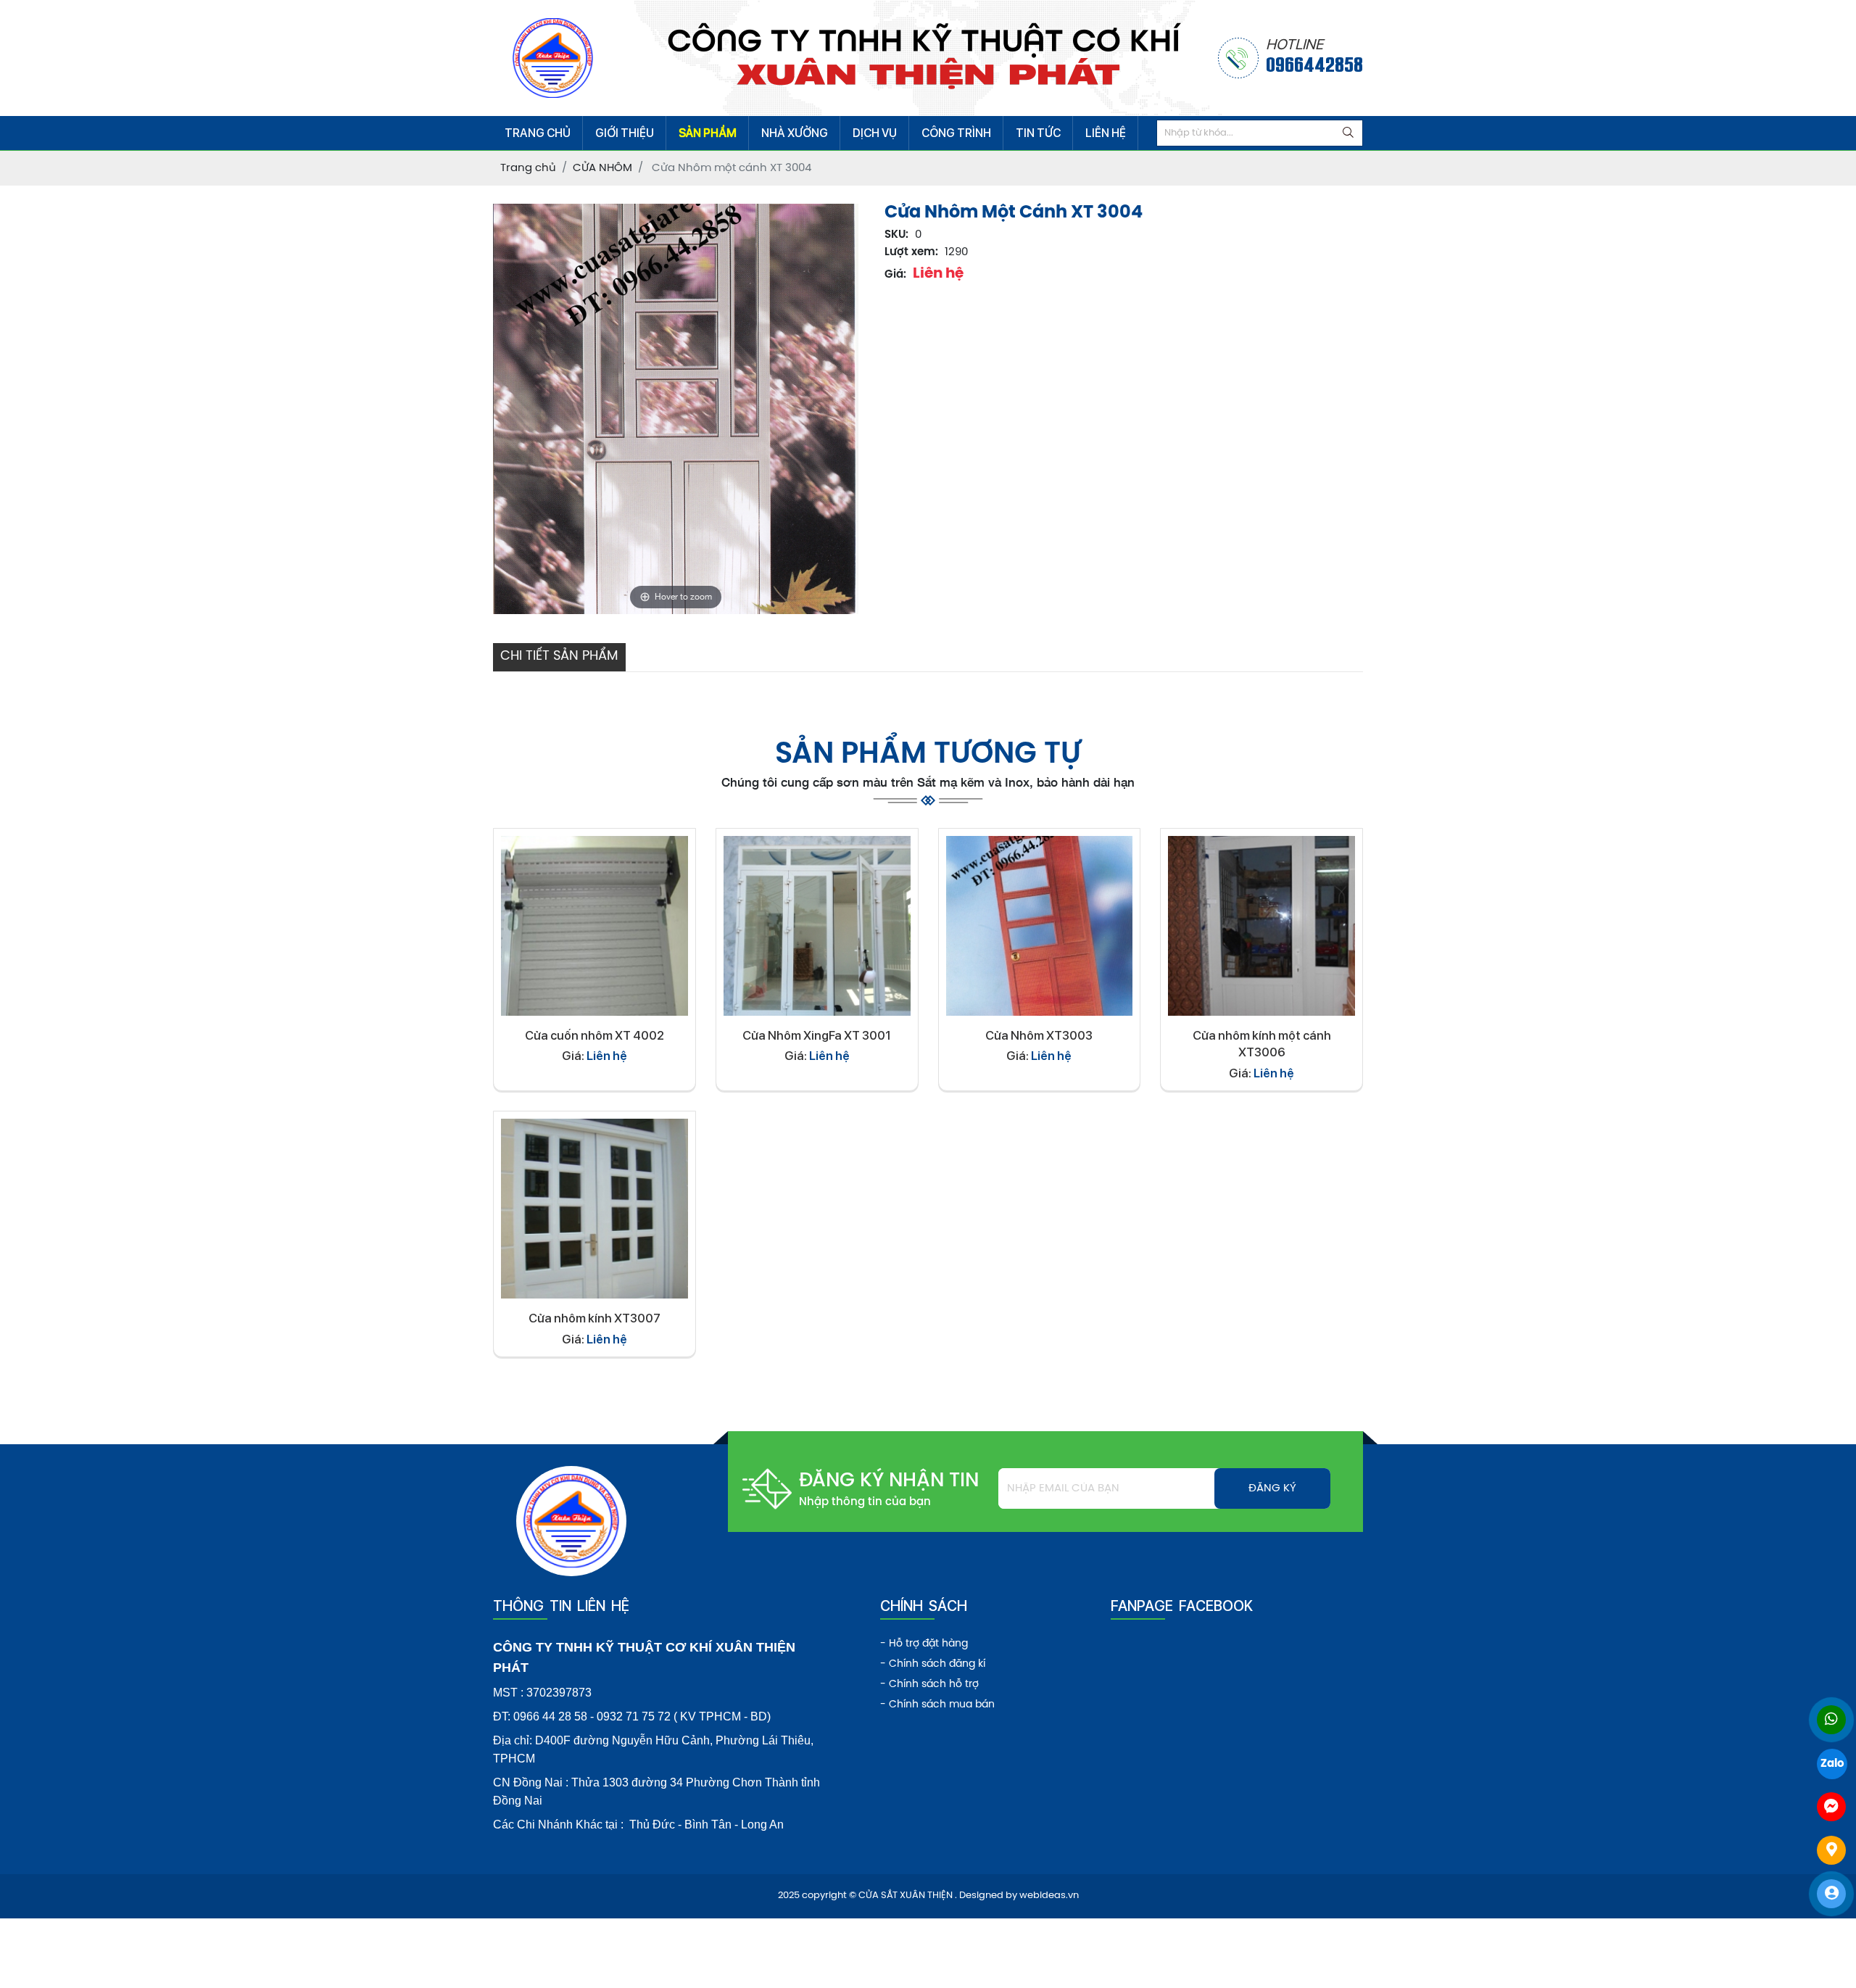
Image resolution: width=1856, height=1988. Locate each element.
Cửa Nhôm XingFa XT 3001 (817, 1035)
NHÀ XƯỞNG (795, 133)
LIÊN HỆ (1106, 133)
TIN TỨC (1038, 133)
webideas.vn (1049, 1896)
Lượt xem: (911, 252)
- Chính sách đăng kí (933, 1664)
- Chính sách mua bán (937, 1705)
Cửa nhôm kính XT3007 (594, 1318)
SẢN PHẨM (708, 133)
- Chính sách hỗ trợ (929, 1685)
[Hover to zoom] (676, 409)
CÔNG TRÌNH (956, 133)
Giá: (895, 275)
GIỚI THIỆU (625, 133)
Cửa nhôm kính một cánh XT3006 (1262, 1044)
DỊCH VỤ (875, 133)
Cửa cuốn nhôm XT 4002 (594, 1035)
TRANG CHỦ (538, 133)
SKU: (896, 235)
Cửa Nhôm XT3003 (1039, 1035)
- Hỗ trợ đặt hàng (924, 1644)
